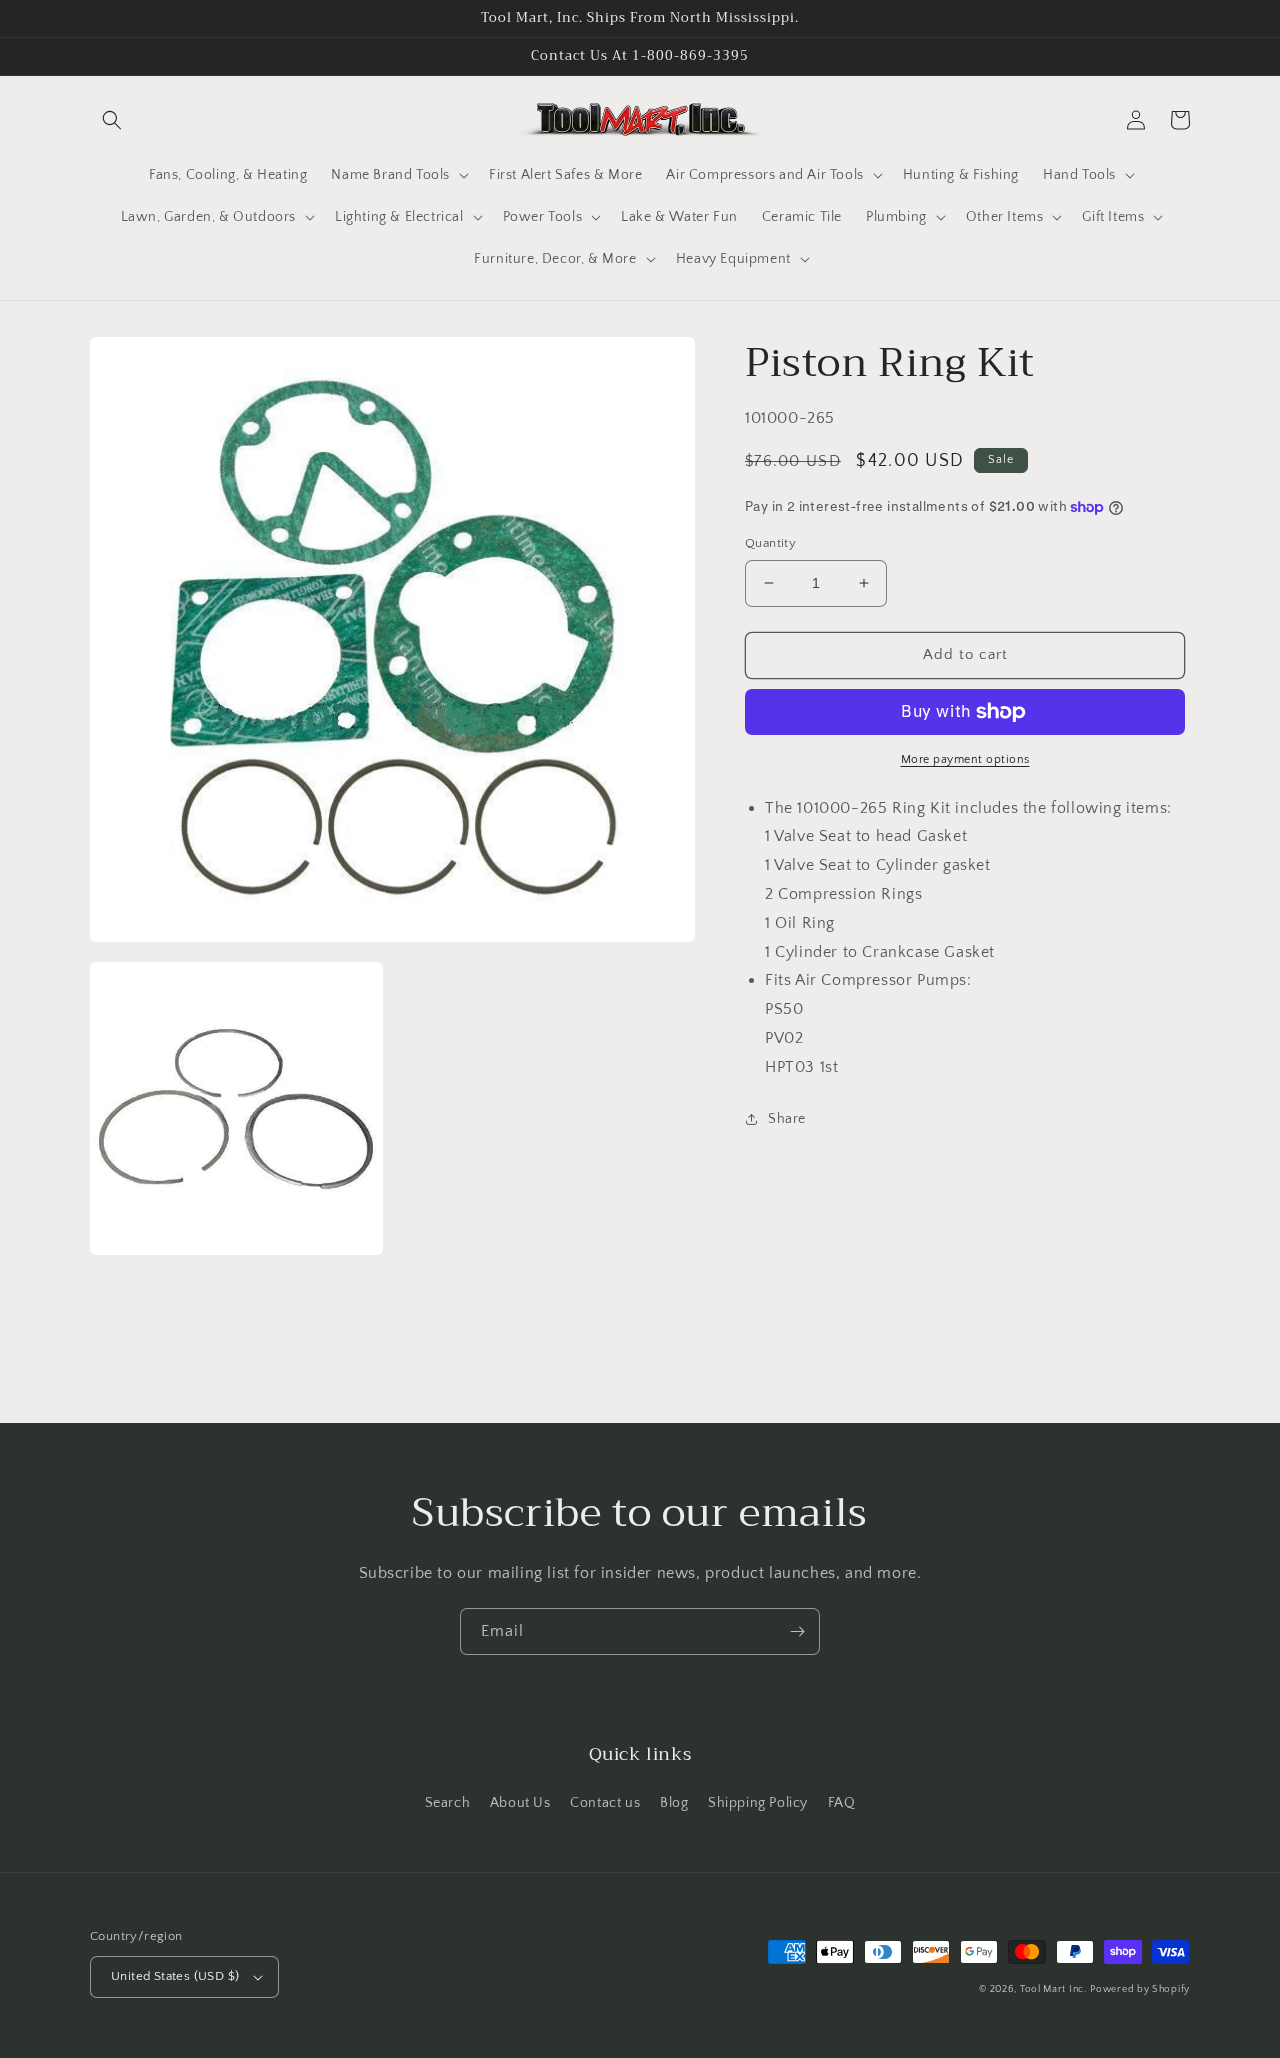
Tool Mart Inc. (1053, 1989)
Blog (674, 1803)
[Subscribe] (797, 1631)
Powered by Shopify (1140, 1989)
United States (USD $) (175, 1976)
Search (448, 1803)
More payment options (965, 759)
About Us (520, 1803)
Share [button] (787, 1119)
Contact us (605, 1803)
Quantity (770, 543)
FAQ (842, 1803)
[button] (112, 120)
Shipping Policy (758, 1803)
